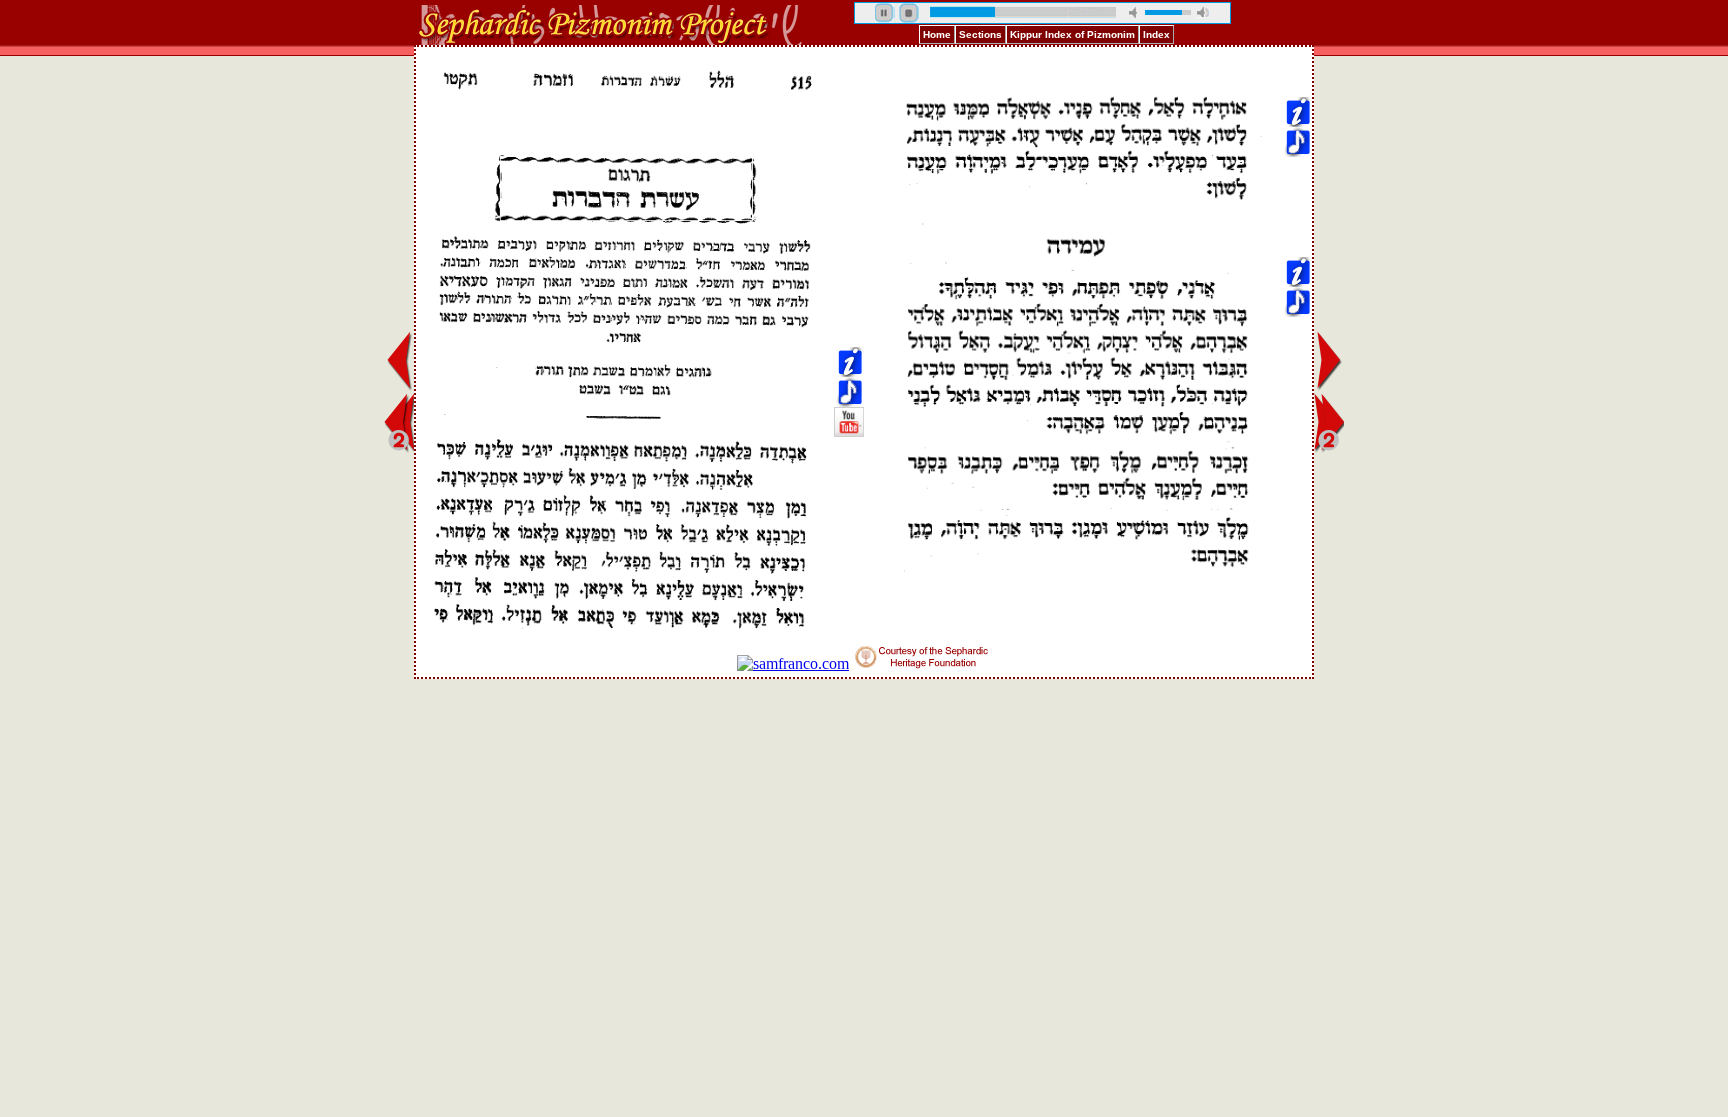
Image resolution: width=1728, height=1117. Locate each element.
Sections (980, 34)
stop (909, 13)
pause (885, 13)
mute (1135, 12)
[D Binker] (849, 131)
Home (937, 34)
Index (1156, 34)
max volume (1203, 12)
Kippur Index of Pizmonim (1072, 34)
